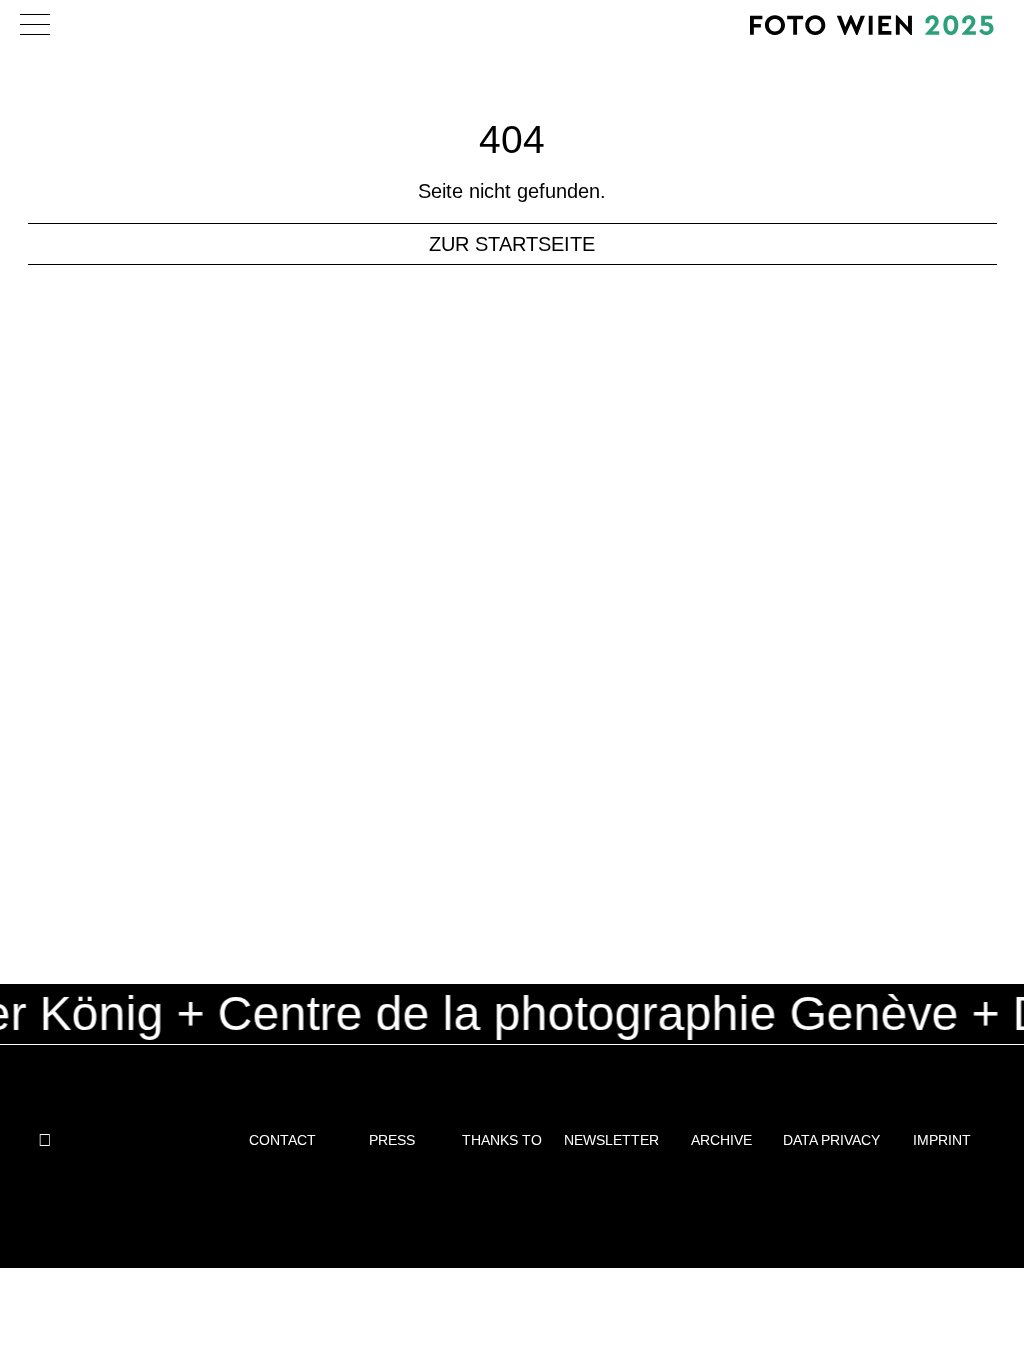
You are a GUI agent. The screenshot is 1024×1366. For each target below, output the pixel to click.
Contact (282, 1140)
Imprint (942, 1140)
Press (392, 1140)
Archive (721, 1140)
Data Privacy (831, 1140)
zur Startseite (512, 244)
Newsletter (611, 1140)
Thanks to (502, 1140)
